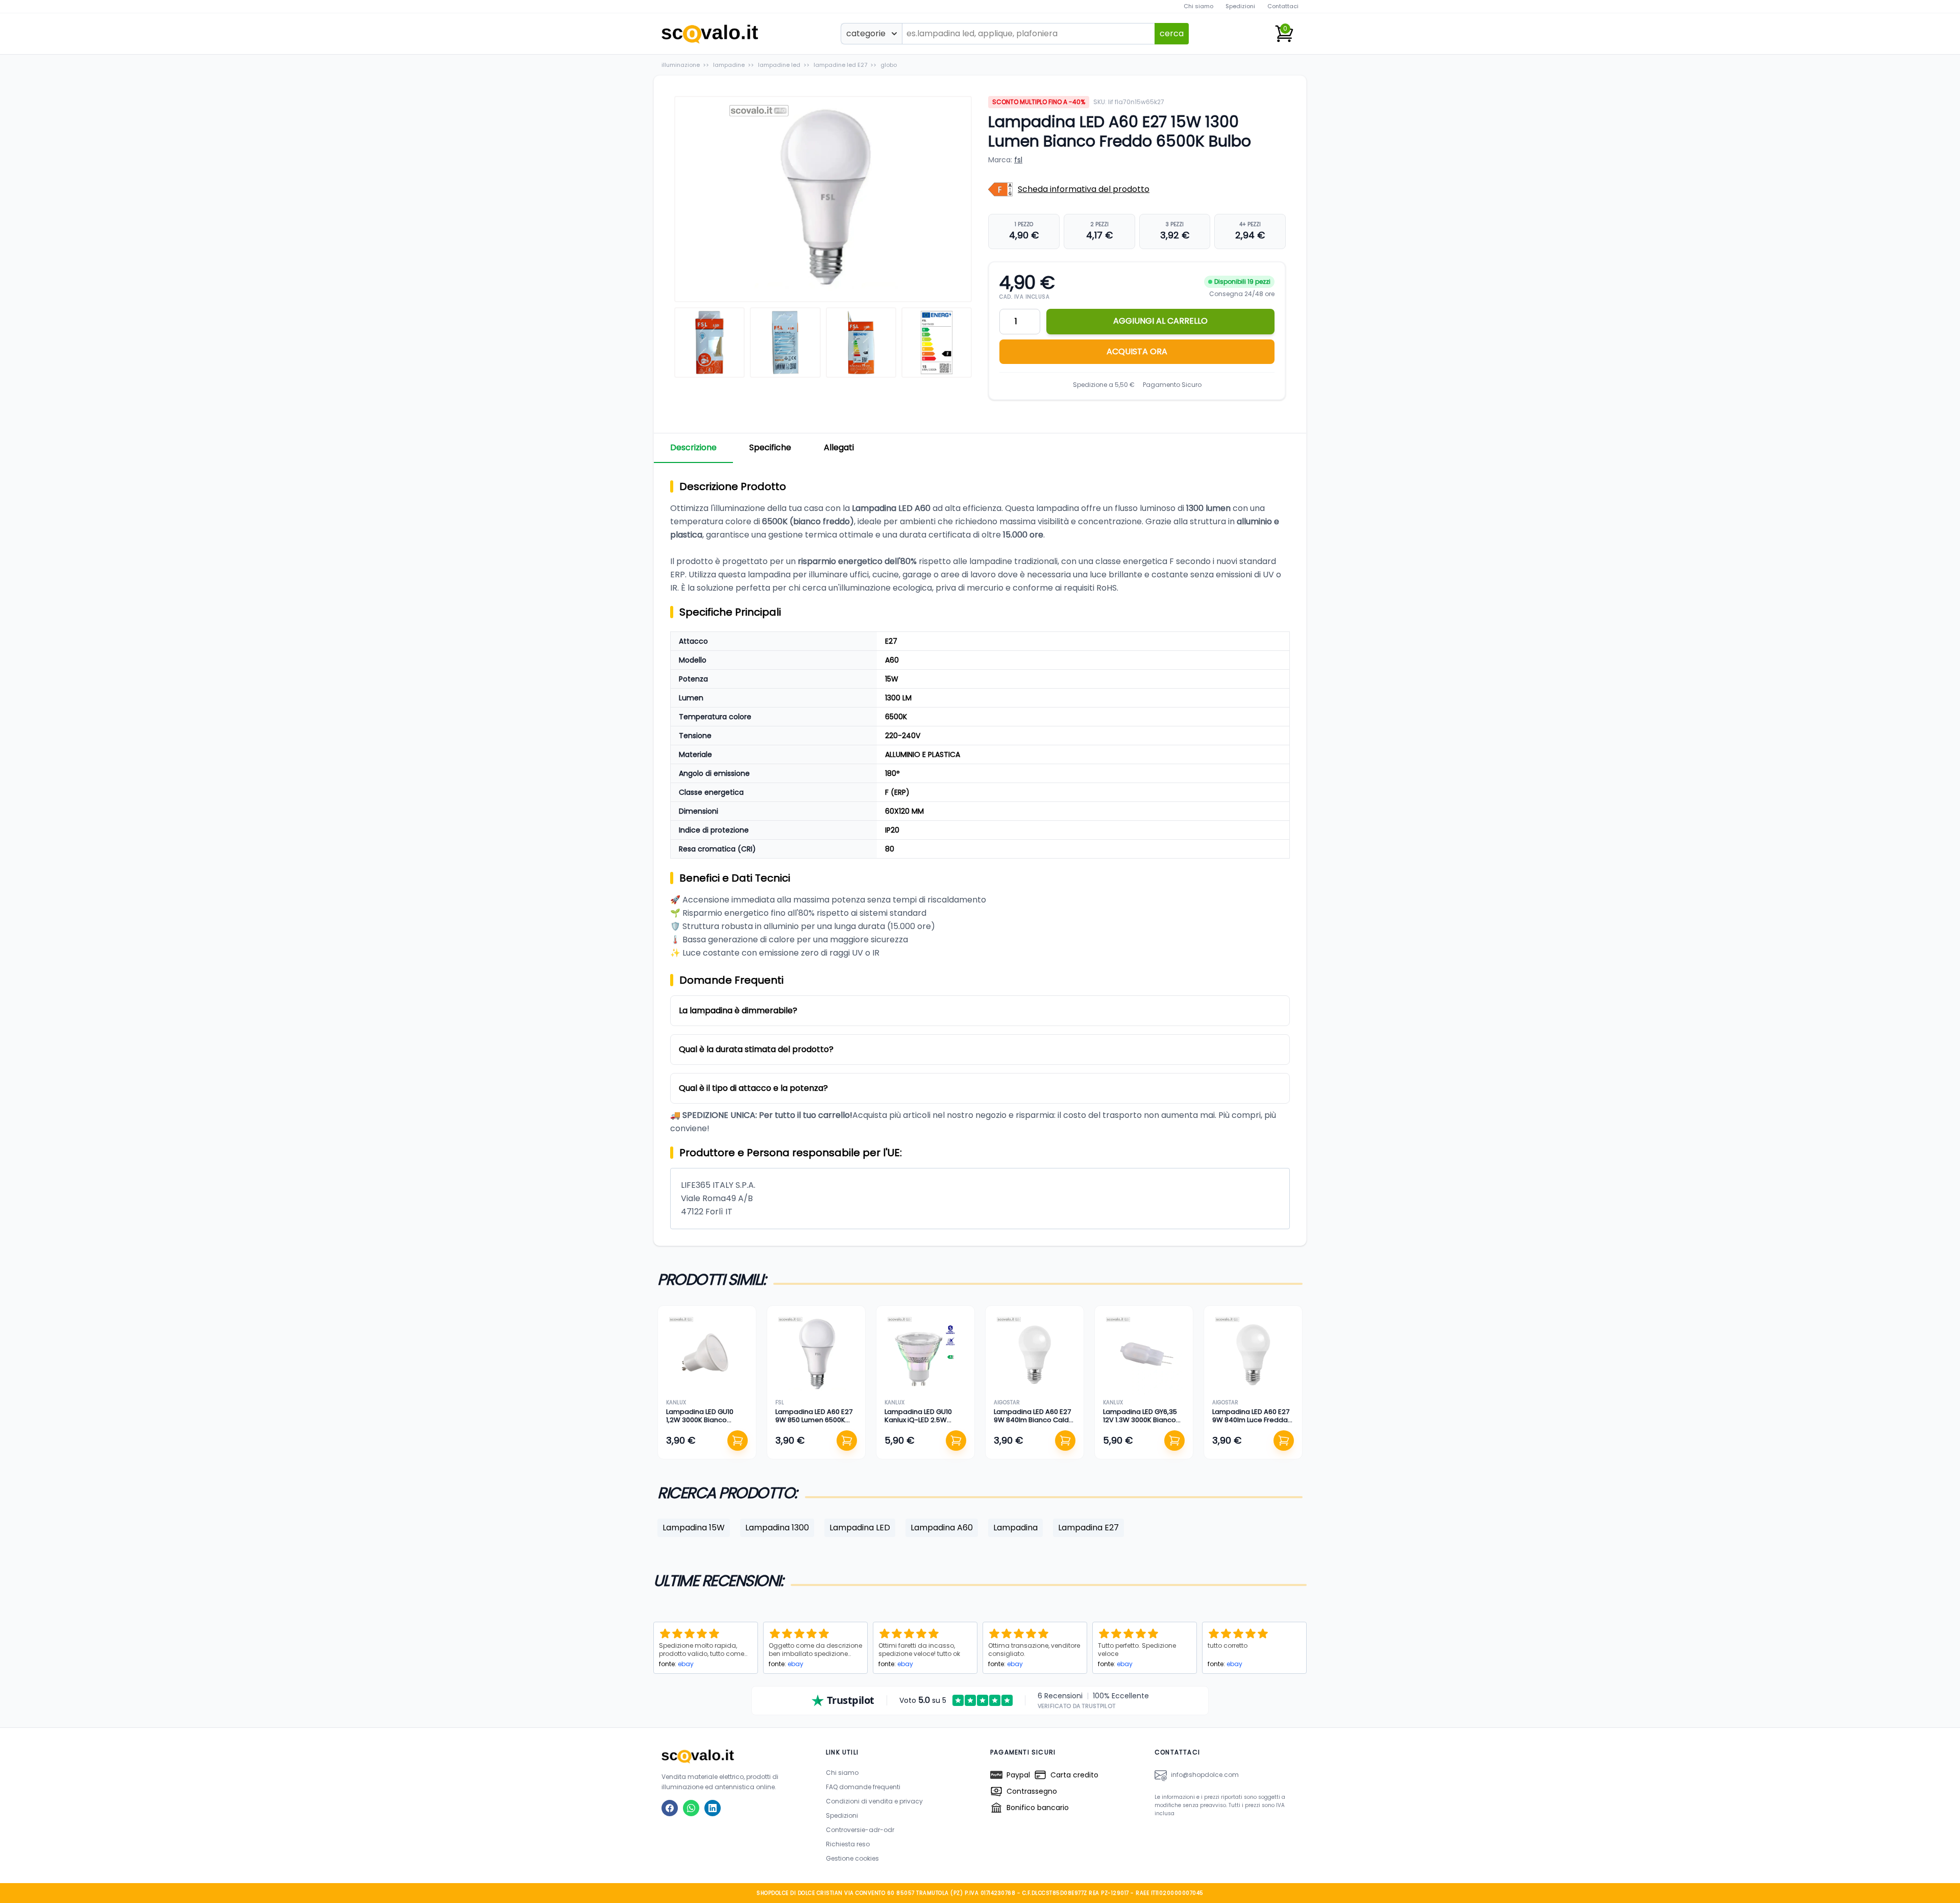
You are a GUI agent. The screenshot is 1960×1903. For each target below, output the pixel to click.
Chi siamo (1198, 6)
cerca (1172, 33)
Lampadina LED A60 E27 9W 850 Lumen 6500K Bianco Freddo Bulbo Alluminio (814, 1424)
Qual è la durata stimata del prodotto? (756, 1049)
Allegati (839, 447)
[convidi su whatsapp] (691, 1808)
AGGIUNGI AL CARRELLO (1160, 321)
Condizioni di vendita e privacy (874, 1801)
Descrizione (693, 447)
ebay (686, 1664)
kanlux (676, 1402)
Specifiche (770, 447)
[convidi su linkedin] (713, 1808)
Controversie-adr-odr (860, 1830)
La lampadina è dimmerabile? (738, 1010)
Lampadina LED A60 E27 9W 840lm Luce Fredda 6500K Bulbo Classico (1251, 1420)
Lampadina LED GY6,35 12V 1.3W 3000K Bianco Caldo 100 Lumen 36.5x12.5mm (1140, 1424)
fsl (1018, 160)
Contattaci (1283, 6)
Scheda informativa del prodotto (1084, 189)
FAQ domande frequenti (863, 1787)
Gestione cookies (852, 1858)
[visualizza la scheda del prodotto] (707, 1355)
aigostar (1007, 1402)
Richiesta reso (848, 1844)
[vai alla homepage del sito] (733, 1756)
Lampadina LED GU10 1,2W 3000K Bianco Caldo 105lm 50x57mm (703, 1420)
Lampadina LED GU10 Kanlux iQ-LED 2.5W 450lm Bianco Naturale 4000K (922, 1424)
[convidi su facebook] (670, 1808)
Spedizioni (1240, 6)
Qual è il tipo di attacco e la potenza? (753, 1088)
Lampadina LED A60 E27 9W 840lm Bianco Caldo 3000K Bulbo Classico (1034, 1420)
